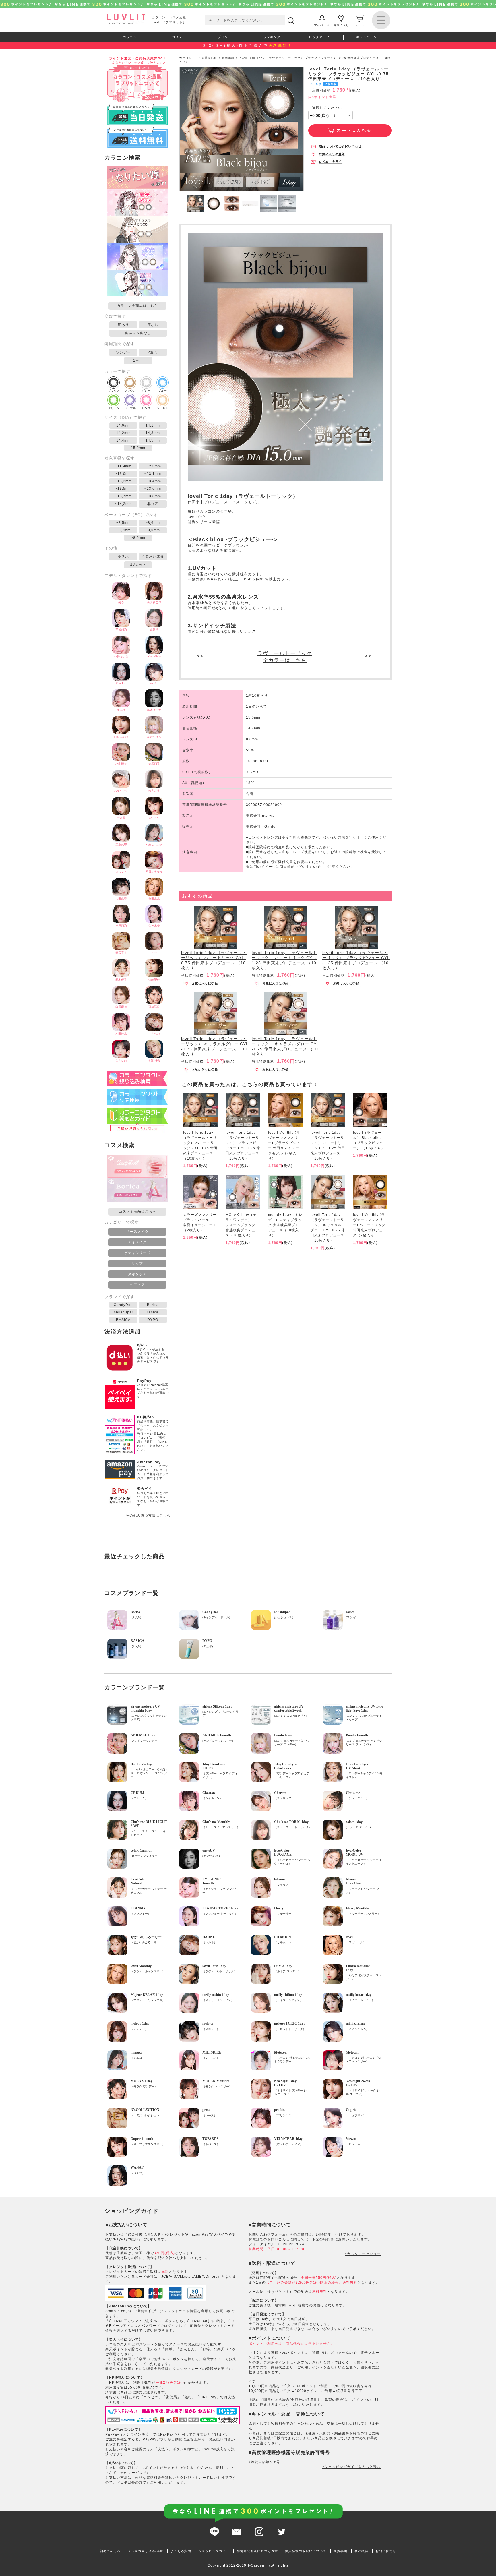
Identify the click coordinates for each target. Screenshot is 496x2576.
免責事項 (340, 2551)
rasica (153, 1312)
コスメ (177, 37)
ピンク (146, 408)
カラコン (130, 37)
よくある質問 (181, 2551)
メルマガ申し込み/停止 (146, 2551)
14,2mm (123, 433)
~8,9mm (138, 538)
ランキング (272, 37)
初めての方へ (110, 2551)
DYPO (153, 1320)
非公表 (153, 504)
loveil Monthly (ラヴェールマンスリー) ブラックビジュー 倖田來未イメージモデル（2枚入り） (284, 1145)
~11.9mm (123, 466)
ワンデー (123, 352)
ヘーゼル (162, 408)
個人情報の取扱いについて (306, 2551)
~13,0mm (123, 474)
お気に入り (341, 25)
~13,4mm (153, 481)
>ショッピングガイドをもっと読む (351, 2467)
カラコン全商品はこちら (137, 306)
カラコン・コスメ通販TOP (198, 58)
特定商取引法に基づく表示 (257, 2551)
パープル (130, 408)
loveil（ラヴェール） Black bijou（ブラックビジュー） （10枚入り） (369, 1140)
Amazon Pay (149, 1462)
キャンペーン (367, 37)
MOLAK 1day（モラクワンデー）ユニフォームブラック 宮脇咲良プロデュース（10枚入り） (242, 1225)
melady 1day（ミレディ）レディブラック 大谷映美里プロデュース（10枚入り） (285, 1225)
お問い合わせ (386, 2551)
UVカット (138, 565)
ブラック (114, 391)
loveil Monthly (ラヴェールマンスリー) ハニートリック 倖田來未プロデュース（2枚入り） (370, 1225)
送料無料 (228, 58)
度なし (153, 325)
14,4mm (123, 440)
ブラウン (130, 391)
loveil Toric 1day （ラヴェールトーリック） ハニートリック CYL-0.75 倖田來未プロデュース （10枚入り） (200, 1145)
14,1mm (153, 425)
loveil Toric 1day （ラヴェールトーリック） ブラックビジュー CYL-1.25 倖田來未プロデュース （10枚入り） (243, 1145)
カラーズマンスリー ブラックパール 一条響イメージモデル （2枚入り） (200, 1222)
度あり (123, 325)
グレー (146, 391)
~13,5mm (123, 489)
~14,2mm (123, 504)
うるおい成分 (153, 556)
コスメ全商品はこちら (137, 1211)
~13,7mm (123, 496)
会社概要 (361, 2551)
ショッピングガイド (214, 2551)
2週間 (153, 352)
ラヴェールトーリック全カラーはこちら (285, 657)
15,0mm (138, 448)
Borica (153, 1305)
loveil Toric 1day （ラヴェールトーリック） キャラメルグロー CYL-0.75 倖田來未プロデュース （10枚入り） (328, 1228)
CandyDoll (123, 1305)
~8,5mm (123, 523)
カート (360, 25)
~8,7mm (123, 530)
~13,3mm (123, 481)
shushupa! (123, 1312)
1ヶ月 (138, 361)
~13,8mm (153, 496)
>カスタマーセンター (363, 2254)
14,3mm (153, 433)
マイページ (322, 25)
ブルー (162, 391)
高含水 (123, 556)
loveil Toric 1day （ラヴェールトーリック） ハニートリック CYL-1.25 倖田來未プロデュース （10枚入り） (328, 1145)
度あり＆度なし (138, 333)
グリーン (114, 408)
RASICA (123, 1320)
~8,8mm (153, 530)
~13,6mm (153, 489)
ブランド (224, 37)
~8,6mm (153, 523)
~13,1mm (153, 474)
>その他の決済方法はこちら (147, 1516)
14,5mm (153, 440)
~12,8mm (153, 466)
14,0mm (123, 425)
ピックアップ (319, 37)
